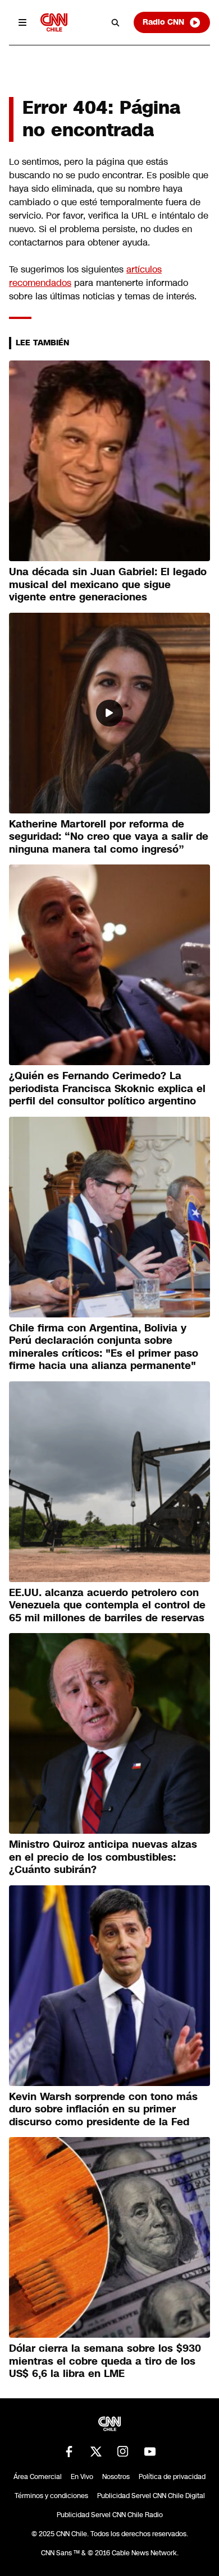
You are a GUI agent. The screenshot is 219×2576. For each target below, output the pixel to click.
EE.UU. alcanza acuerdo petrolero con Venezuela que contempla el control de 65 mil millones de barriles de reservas (107, 1605)
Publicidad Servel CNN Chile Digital (151, 2496)
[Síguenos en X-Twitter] (96, 2452)
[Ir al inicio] (54, 22)
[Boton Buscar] (116, 22)
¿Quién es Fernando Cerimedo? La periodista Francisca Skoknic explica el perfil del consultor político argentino (107, 1088)
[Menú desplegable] (22, 22)
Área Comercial (38, 2477)
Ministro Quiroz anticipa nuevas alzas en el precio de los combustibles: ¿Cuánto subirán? (103, 1857)
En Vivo (82, 2477)
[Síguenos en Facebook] (69, 2452)
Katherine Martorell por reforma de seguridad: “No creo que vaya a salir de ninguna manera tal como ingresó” (109, 837)
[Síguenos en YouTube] (150, 2452)
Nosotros (116, 2477)
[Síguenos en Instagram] (123, 2452)
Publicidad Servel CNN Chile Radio (110, 2515)
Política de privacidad (172, 2477)
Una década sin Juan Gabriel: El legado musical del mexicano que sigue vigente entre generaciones (108, 584)
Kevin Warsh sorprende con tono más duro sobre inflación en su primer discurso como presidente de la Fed (103, 2109)
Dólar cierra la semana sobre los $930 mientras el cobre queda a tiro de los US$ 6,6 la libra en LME (105, 2361)
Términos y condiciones (51, 2496)
